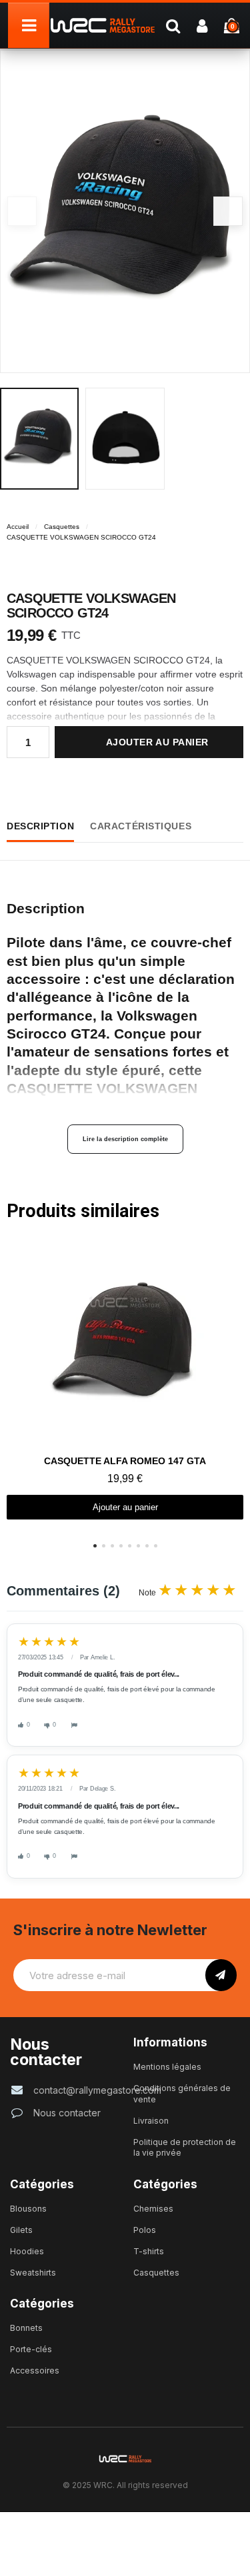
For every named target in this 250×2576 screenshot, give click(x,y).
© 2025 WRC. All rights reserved (125, 2485)
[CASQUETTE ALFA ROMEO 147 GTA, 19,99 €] (125, 1381)
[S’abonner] (221, 1975)
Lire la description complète (125, 1139)
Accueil (18, 527)
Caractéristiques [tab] (141, 826)
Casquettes (62, 527)
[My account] (202, 25)
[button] (228, 211)
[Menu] (29, 25)
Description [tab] (40, 826)
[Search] (173, 25)
